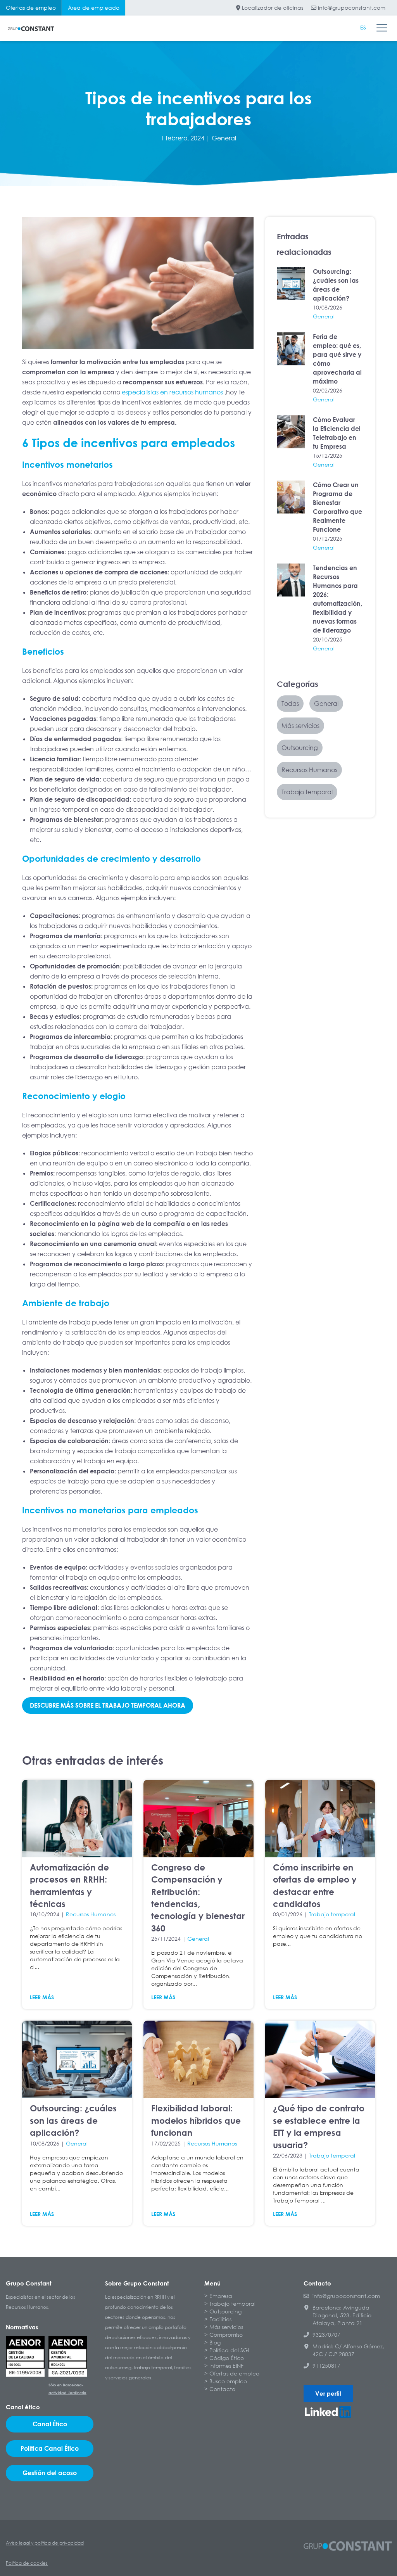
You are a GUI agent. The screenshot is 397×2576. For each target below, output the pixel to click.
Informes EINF (226, 2366)
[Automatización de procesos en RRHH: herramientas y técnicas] (77, 1819)
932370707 (326, 2335)
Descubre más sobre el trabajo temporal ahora (108, 1705)
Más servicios (226, 2327)
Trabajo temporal (332, 1914)
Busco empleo (228, 2381)
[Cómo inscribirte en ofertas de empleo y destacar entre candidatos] (320, 1819)
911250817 (326, 2366)
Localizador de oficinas (272, 8)
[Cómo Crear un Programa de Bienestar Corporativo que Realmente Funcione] (291, 497)
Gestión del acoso (50, 2473)
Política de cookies (27, 2563)
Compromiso (226, 2335)
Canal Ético (50, 2424)
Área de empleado (94, 8)
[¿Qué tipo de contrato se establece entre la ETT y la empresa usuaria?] (320, 2059)
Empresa (221, 2296)
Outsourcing (225, 2311)
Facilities (220, 2319)
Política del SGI (229, 2350)
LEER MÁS (42, 1997)
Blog (215, 2342)
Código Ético (227, 2358)
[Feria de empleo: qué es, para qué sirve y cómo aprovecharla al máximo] (291, 349)
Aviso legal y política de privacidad (45, 2543)
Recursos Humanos (91, 1914)
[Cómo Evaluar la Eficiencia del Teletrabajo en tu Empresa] (291, 432)
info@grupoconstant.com (351, 8)
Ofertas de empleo (31, 8)
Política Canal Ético (50, 2448)
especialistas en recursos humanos (172, 392)
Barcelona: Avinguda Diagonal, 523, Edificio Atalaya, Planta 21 (342, 2315)
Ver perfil (328, 2393)
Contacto (222, 2389)
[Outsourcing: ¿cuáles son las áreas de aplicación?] (291, 284)
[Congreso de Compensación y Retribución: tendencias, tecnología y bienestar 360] (198, 1819)
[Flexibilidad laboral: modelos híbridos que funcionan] (198, 2059)
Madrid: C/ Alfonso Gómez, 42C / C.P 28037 (348, 2350)
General (224, 138)
